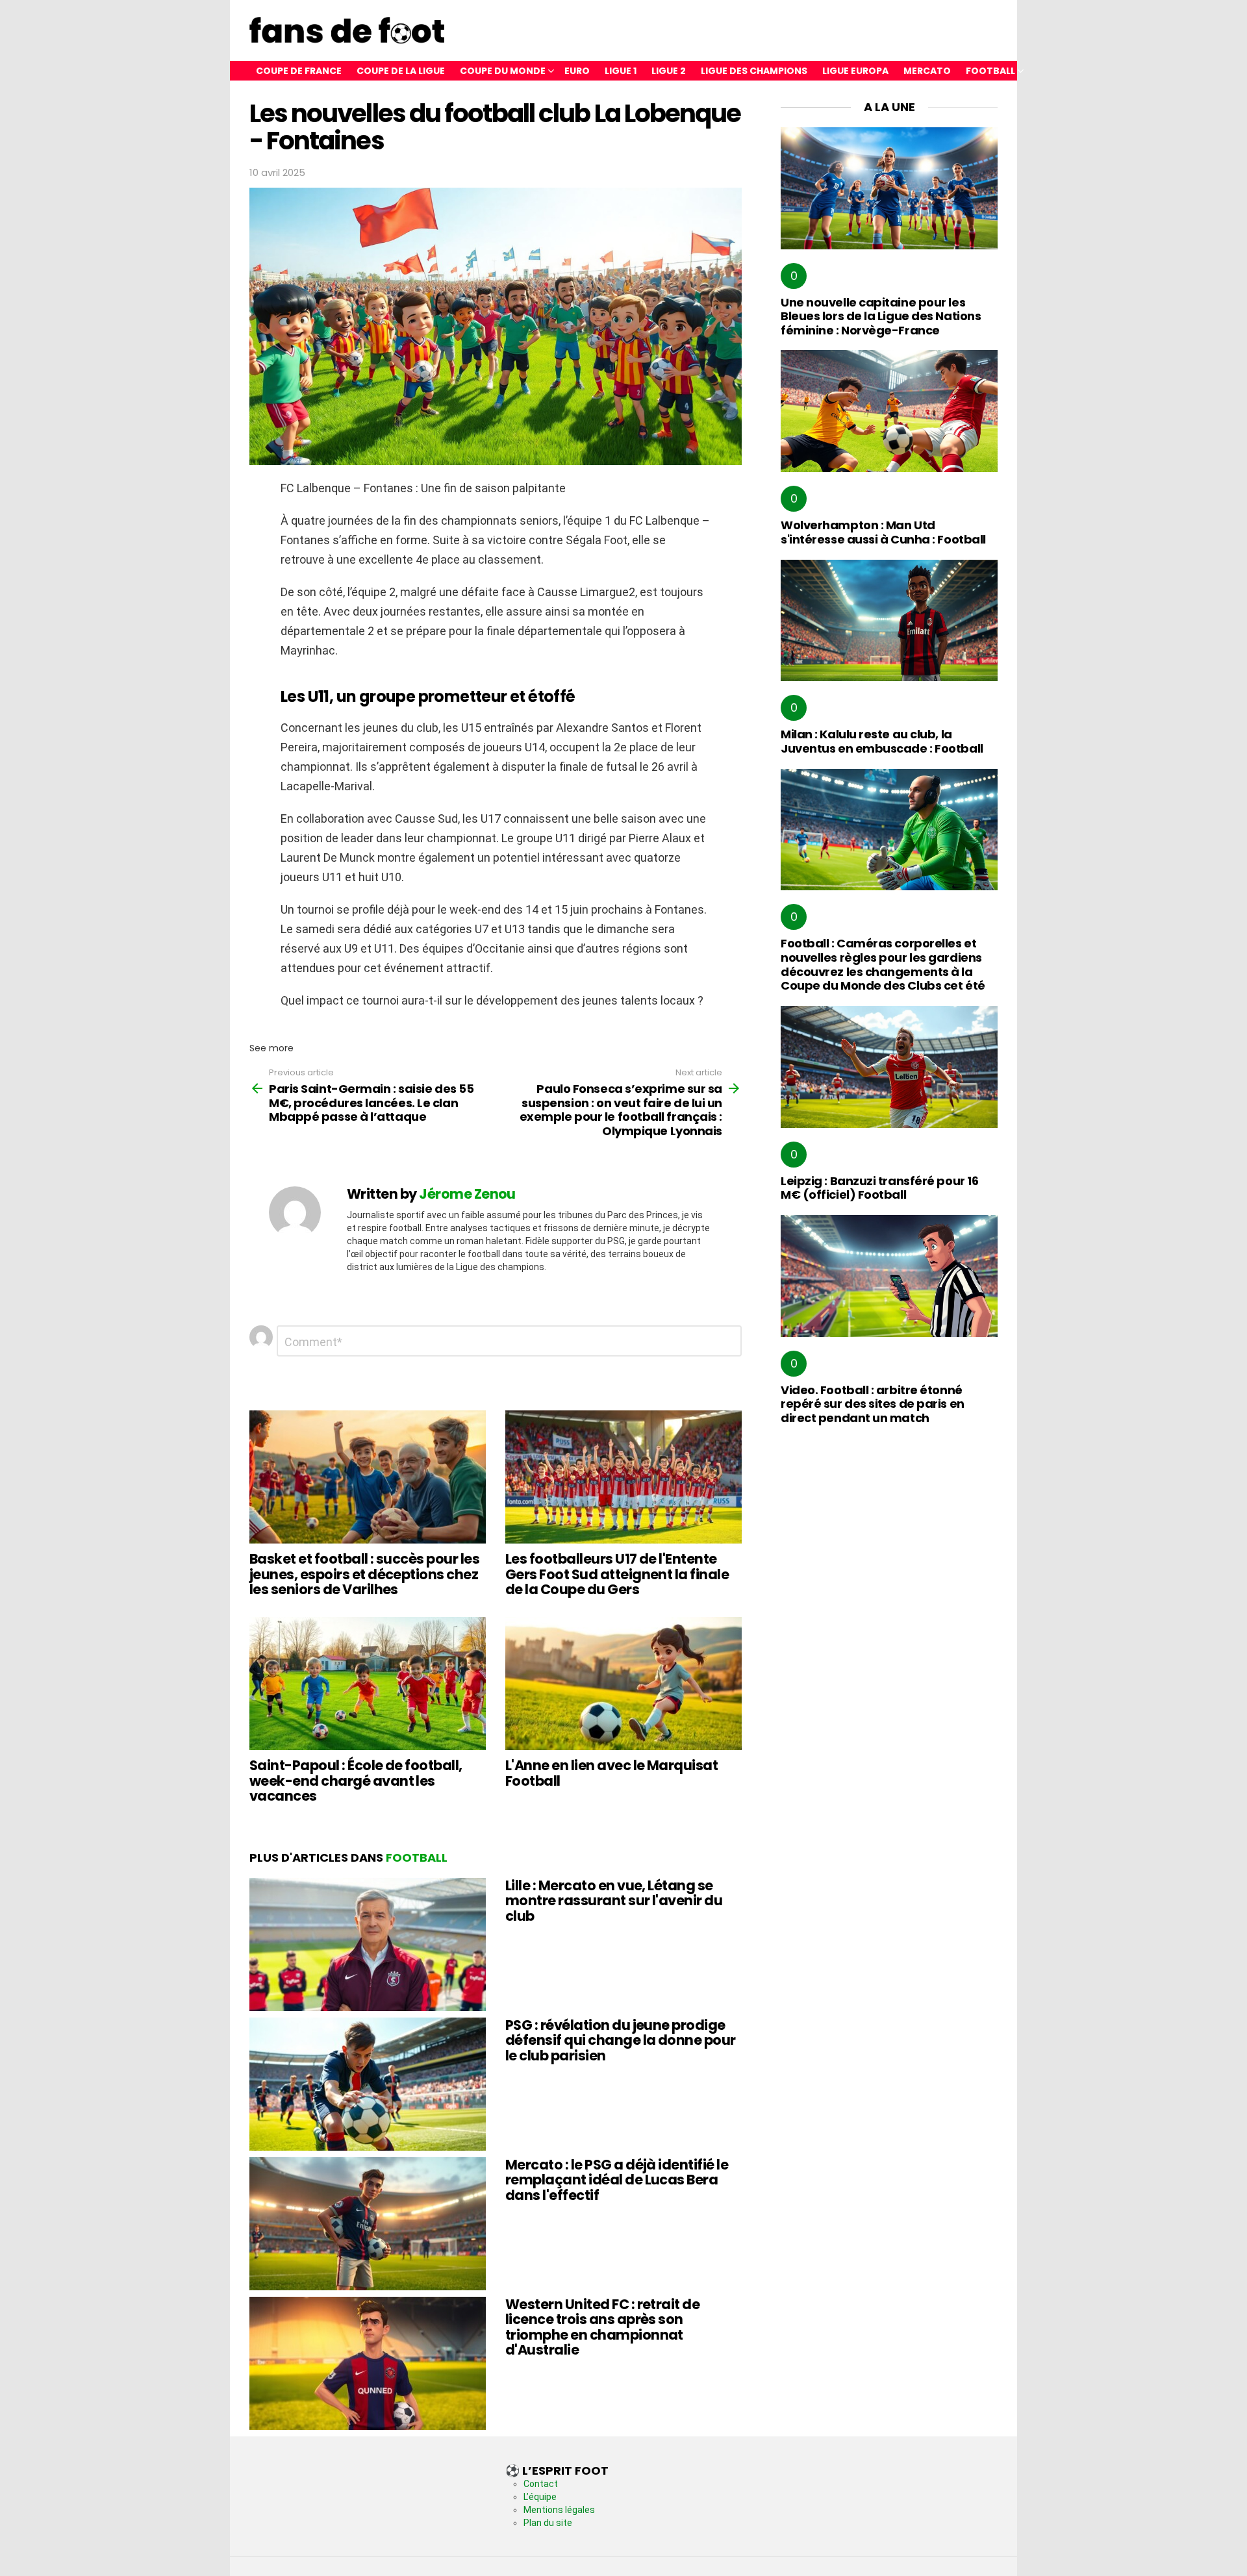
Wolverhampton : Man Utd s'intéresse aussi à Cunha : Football (883, 532)
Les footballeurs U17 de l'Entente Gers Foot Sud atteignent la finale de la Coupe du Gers (617, 1574)
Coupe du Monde (503, 71)
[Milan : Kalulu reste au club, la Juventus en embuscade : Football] (889, 621)
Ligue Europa (855, 71)
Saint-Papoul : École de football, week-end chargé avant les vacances (356, 1781)
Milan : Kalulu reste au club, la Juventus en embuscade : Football (882, 741)
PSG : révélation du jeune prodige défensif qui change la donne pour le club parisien (621, 2040)
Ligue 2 (669, 71)
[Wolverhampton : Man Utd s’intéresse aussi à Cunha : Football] (889, 411)
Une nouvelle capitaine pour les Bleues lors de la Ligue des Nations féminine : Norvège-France (881, 316)
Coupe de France (299, 71)
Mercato (927, 71)
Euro (577, 71)
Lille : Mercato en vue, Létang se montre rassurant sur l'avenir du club (614, 1901)
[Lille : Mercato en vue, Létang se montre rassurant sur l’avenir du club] (368, 1945)
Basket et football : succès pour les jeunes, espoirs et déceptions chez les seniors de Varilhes (364, 1574)
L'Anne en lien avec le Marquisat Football (611, 1773)
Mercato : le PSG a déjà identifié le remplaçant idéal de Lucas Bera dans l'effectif (617, 2180)
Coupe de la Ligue (401, 71)
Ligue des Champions (754, 71)
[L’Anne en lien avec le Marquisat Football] (623, 1683)
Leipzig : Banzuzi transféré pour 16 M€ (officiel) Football (879, 1188)
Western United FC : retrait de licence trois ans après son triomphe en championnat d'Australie (602, 2327)
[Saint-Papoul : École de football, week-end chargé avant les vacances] (368, 1683)
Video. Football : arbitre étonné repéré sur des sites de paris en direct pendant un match (873, 1404)
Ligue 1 (621, 71)
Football (990, 71)
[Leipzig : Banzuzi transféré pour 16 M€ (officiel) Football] (889, 1067)
